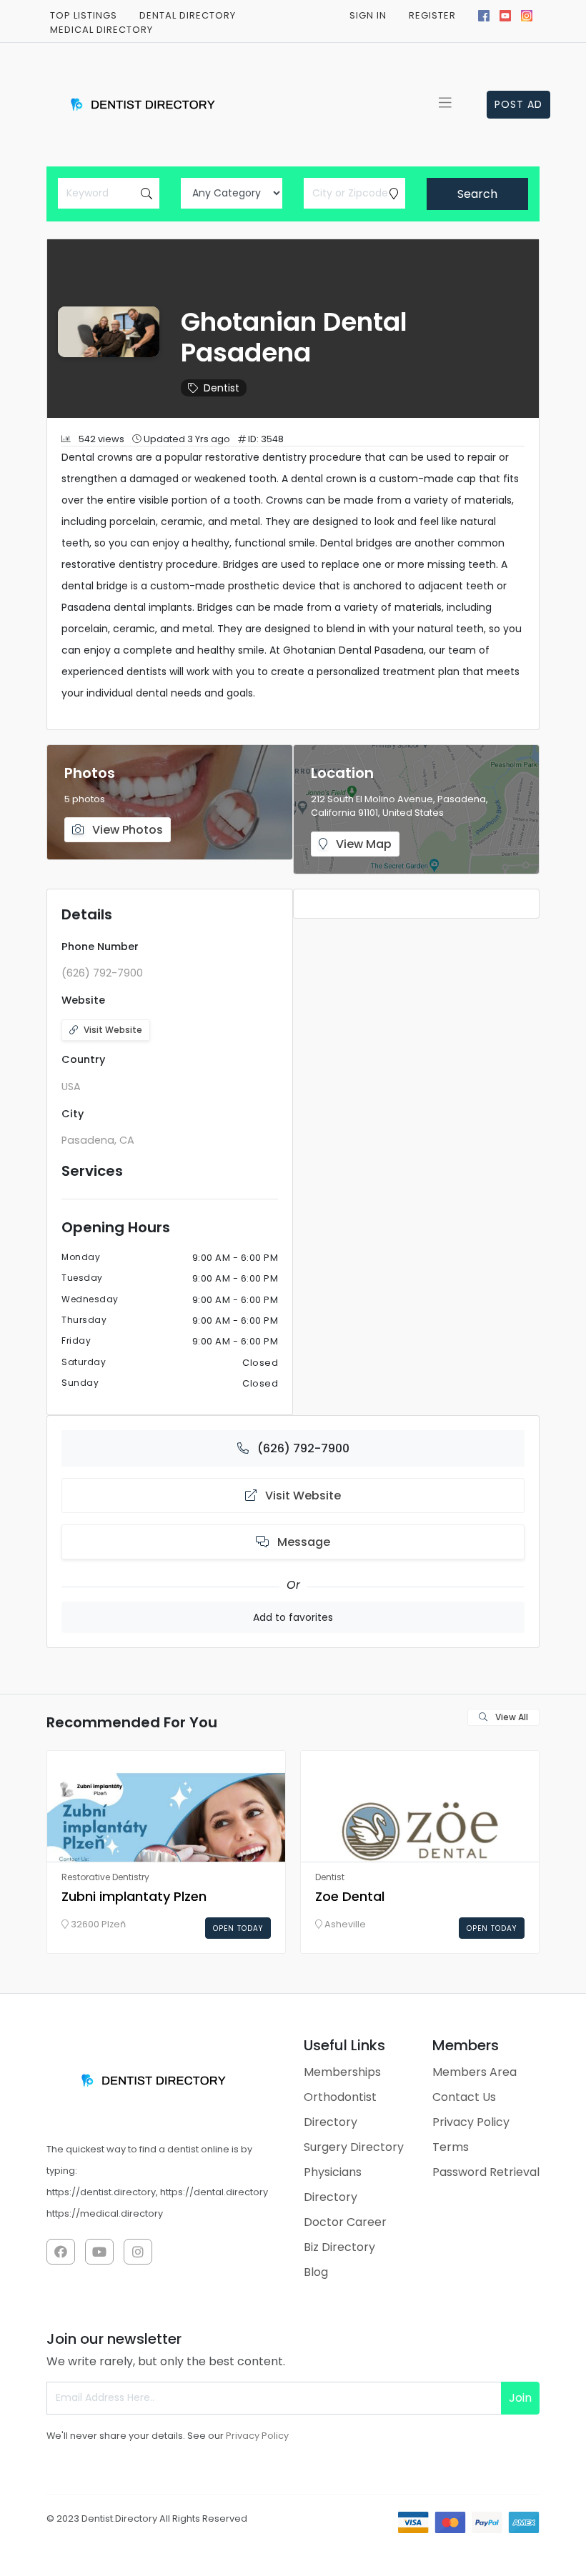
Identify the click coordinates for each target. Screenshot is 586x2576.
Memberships (342, 2072)
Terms (451, 2147)
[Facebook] (484, 14)
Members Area (475, 2072)
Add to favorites (293, 1617)
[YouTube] (505, 14)
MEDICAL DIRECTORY (101, 30)
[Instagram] (527, 14)
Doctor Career (345, 2222)
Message (302, 1542)
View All (511, 1717)
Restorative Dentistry (105, 1877)
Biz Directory (339, 2247)
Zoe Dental (350, 1896)
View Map (362, 844)
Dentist (222, 388)
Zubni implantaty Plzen (134, 1896)
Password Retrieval (486, 2172)
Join (520, 2398)
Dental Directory (188, 15)
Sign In (368, 15)
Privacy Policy (471, 2122)
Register (432, 15)
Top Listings (84, 15)
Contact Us (464, 2097)
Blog (316, 2272)
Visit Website (113, 1030)
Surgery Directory (354, 2147)
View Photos (126, 830)
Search (477, 194)
